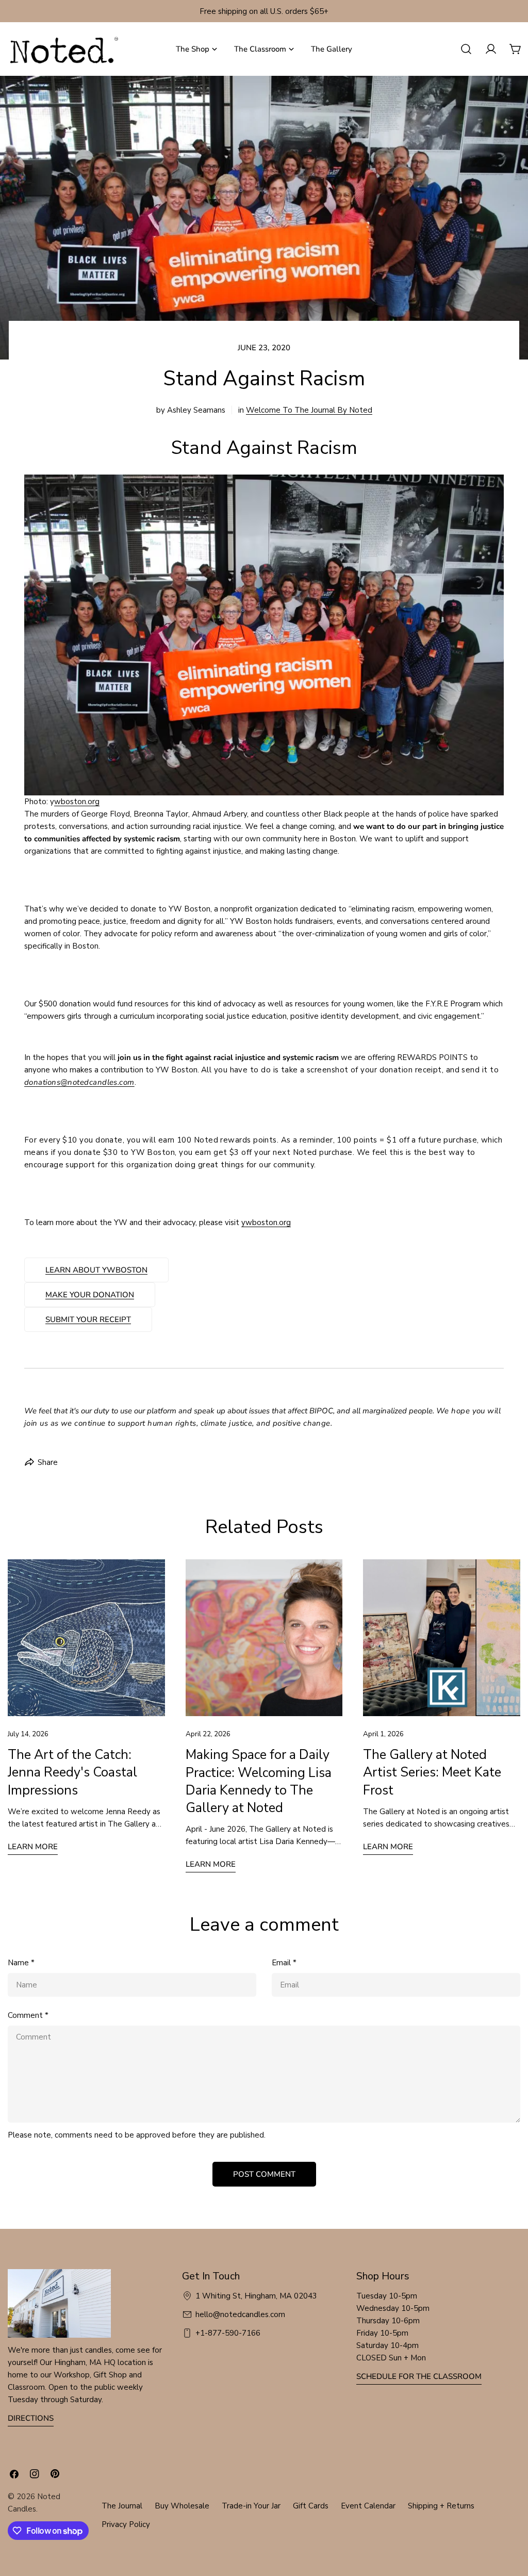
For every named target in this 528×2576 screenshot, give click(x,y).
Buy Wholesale (182, 2506)
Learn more (33, 1847)
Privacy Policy (126, 2524)
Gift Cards (311, 2506)
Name (21, 1963)
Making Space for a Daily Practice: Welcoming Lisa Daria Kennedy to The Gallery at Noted (259, 1781)
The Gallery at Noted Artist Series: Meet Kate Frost (432, 1772)
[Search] (466, 49)
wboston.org (77, 802)
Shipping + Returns (441, 2506)
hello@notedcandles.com (240, 2314)
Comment (28, 2015)
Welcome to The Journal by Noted (309, 410)
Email (284, 1963)
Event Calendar (368, 2506)
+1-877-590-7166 (228, 2333)
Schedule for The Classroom (419, 2376)
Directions (31, 2418)
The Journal (122, 2506)
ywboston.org (266, 1222)
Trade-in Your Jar (251, 2506)
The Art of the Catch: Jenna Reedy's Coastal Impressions (72, 1772)
